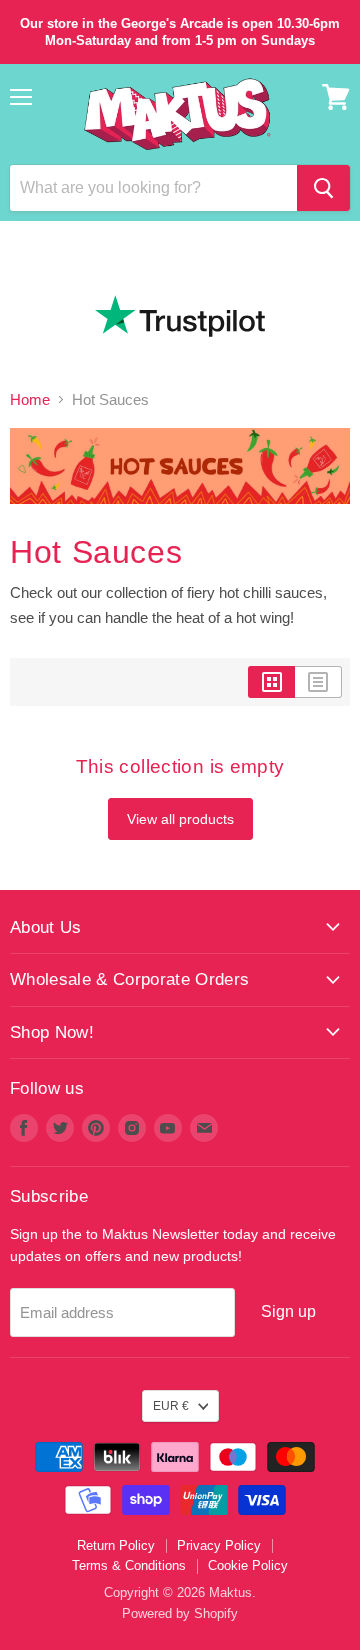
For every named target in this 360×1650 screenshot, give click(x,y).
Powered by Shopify (180, 1613)
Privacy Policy (219, 1545)
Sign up (288, 1311)
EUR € (171, 1406)
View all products (180, 819)
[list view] (318, 682)
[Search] (323, 188)
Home (30, 399)
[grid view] (271, 682)
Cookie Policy (248, 1565)
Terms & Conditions (129, 1565)
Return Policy (116, 1545)
